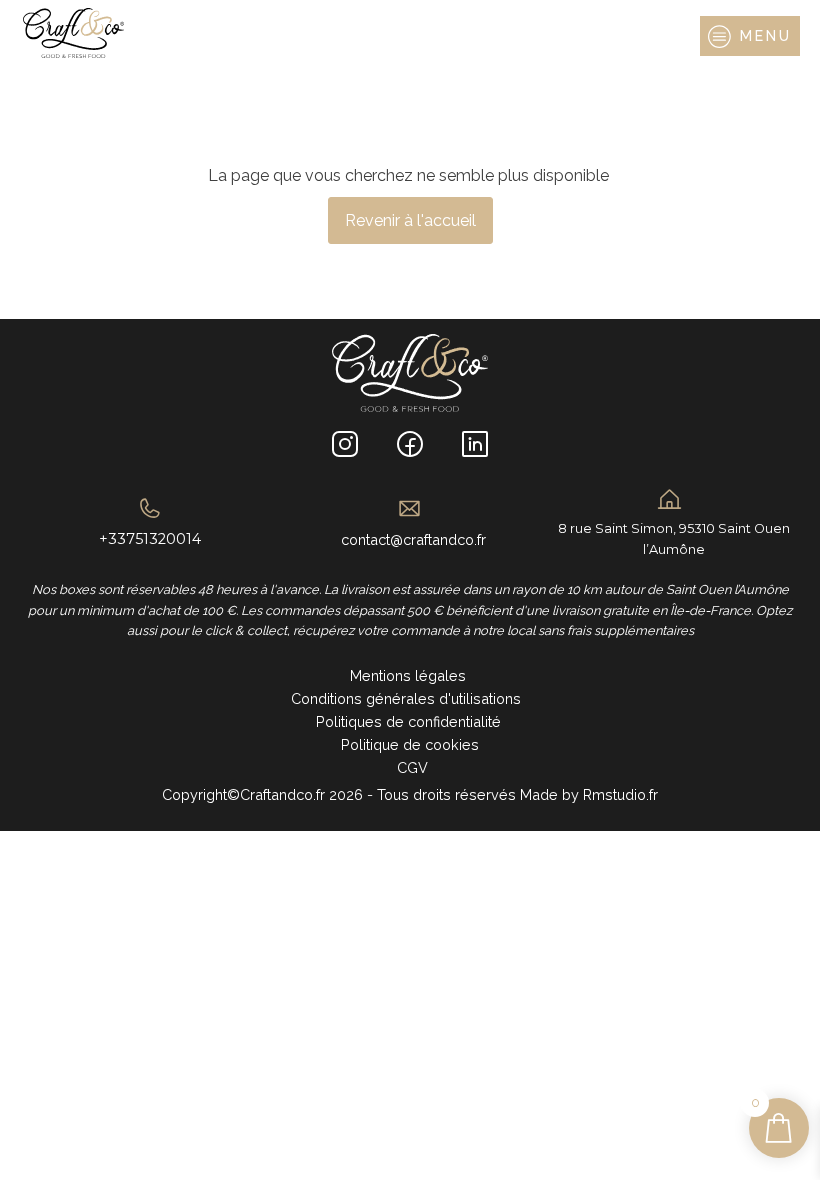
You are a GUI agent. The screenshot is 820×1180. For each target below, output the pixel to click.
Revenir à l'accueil (410, 220)
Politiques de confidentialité (410, 721)
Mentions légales (410, 675)
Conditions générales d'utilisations (410, 698)
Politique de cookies (410, 744)
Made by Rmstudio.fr (587, 794)
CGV (410, 767)
